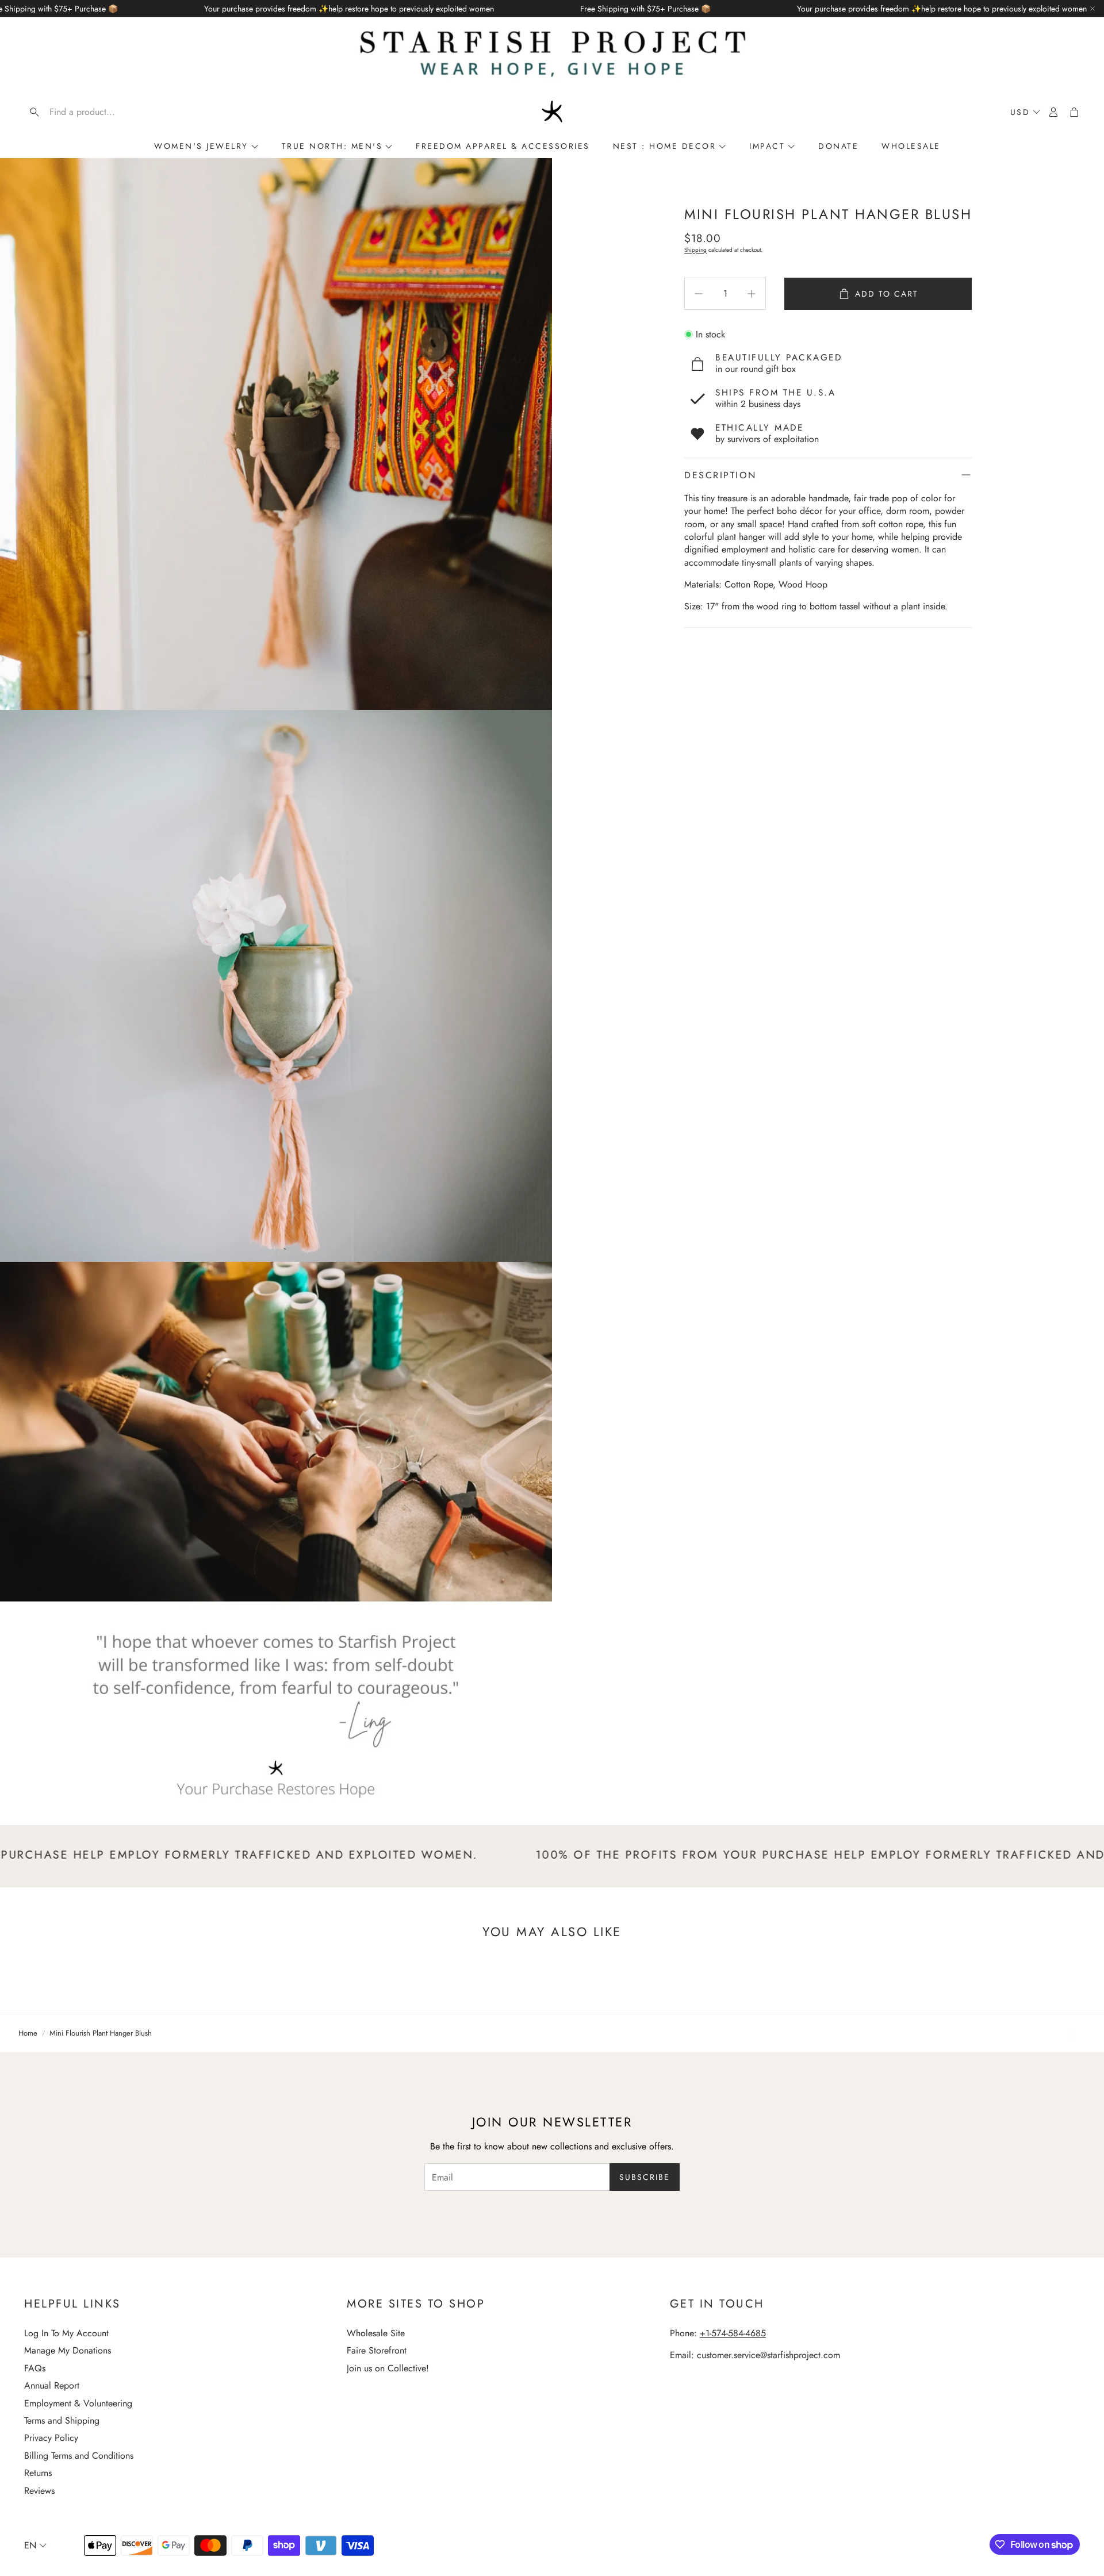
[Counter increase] (752, 294)
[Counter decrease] (699, 294)
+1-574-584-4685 (733, 2333)
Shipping (695, 250)
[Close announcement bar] (1092, 9)
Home (28, 2033)
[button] (98, 112)
